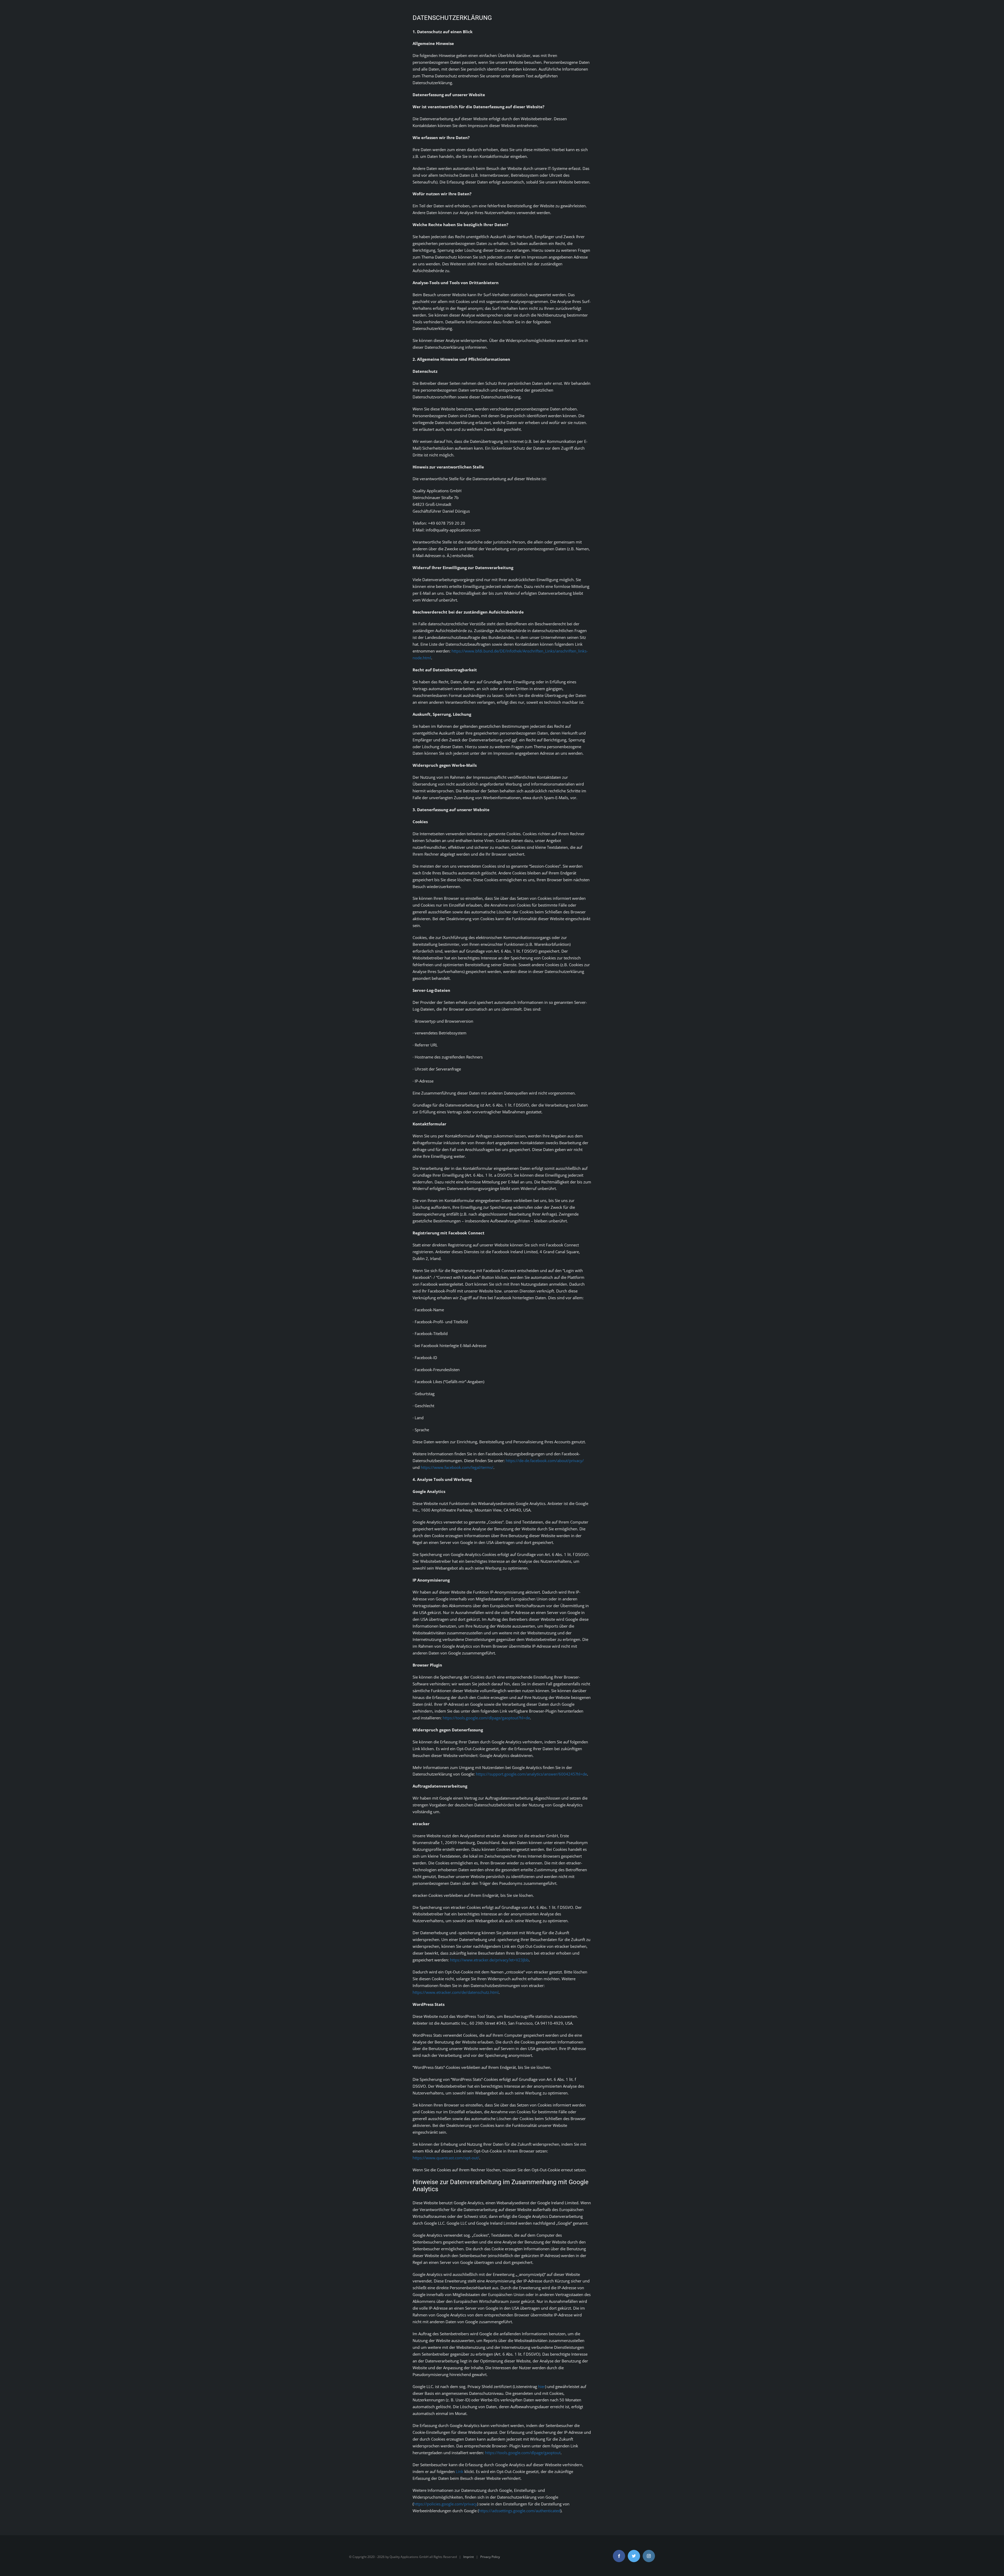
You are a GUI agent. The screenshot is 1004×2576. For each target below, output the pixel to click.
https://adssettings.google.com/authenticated (520, 2511)
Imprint (469, 2557)
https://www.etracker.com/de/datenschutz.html (456, 1992)
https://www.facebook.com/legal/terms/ (457, 1467)
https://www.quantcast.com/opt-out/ (446, 2158)
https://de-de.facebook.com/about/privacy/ (545, 1461)
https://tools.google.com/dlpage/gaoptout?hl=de (486, 1718)
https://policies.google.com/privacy (445, 2504)
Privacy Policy (490, 2557)
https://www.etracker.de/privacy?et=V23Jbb (489, 1960)
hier (542, 2386)
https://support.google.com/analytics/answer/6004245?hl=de (531, 1774)
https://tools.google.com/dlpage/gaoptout (523, 2453)
